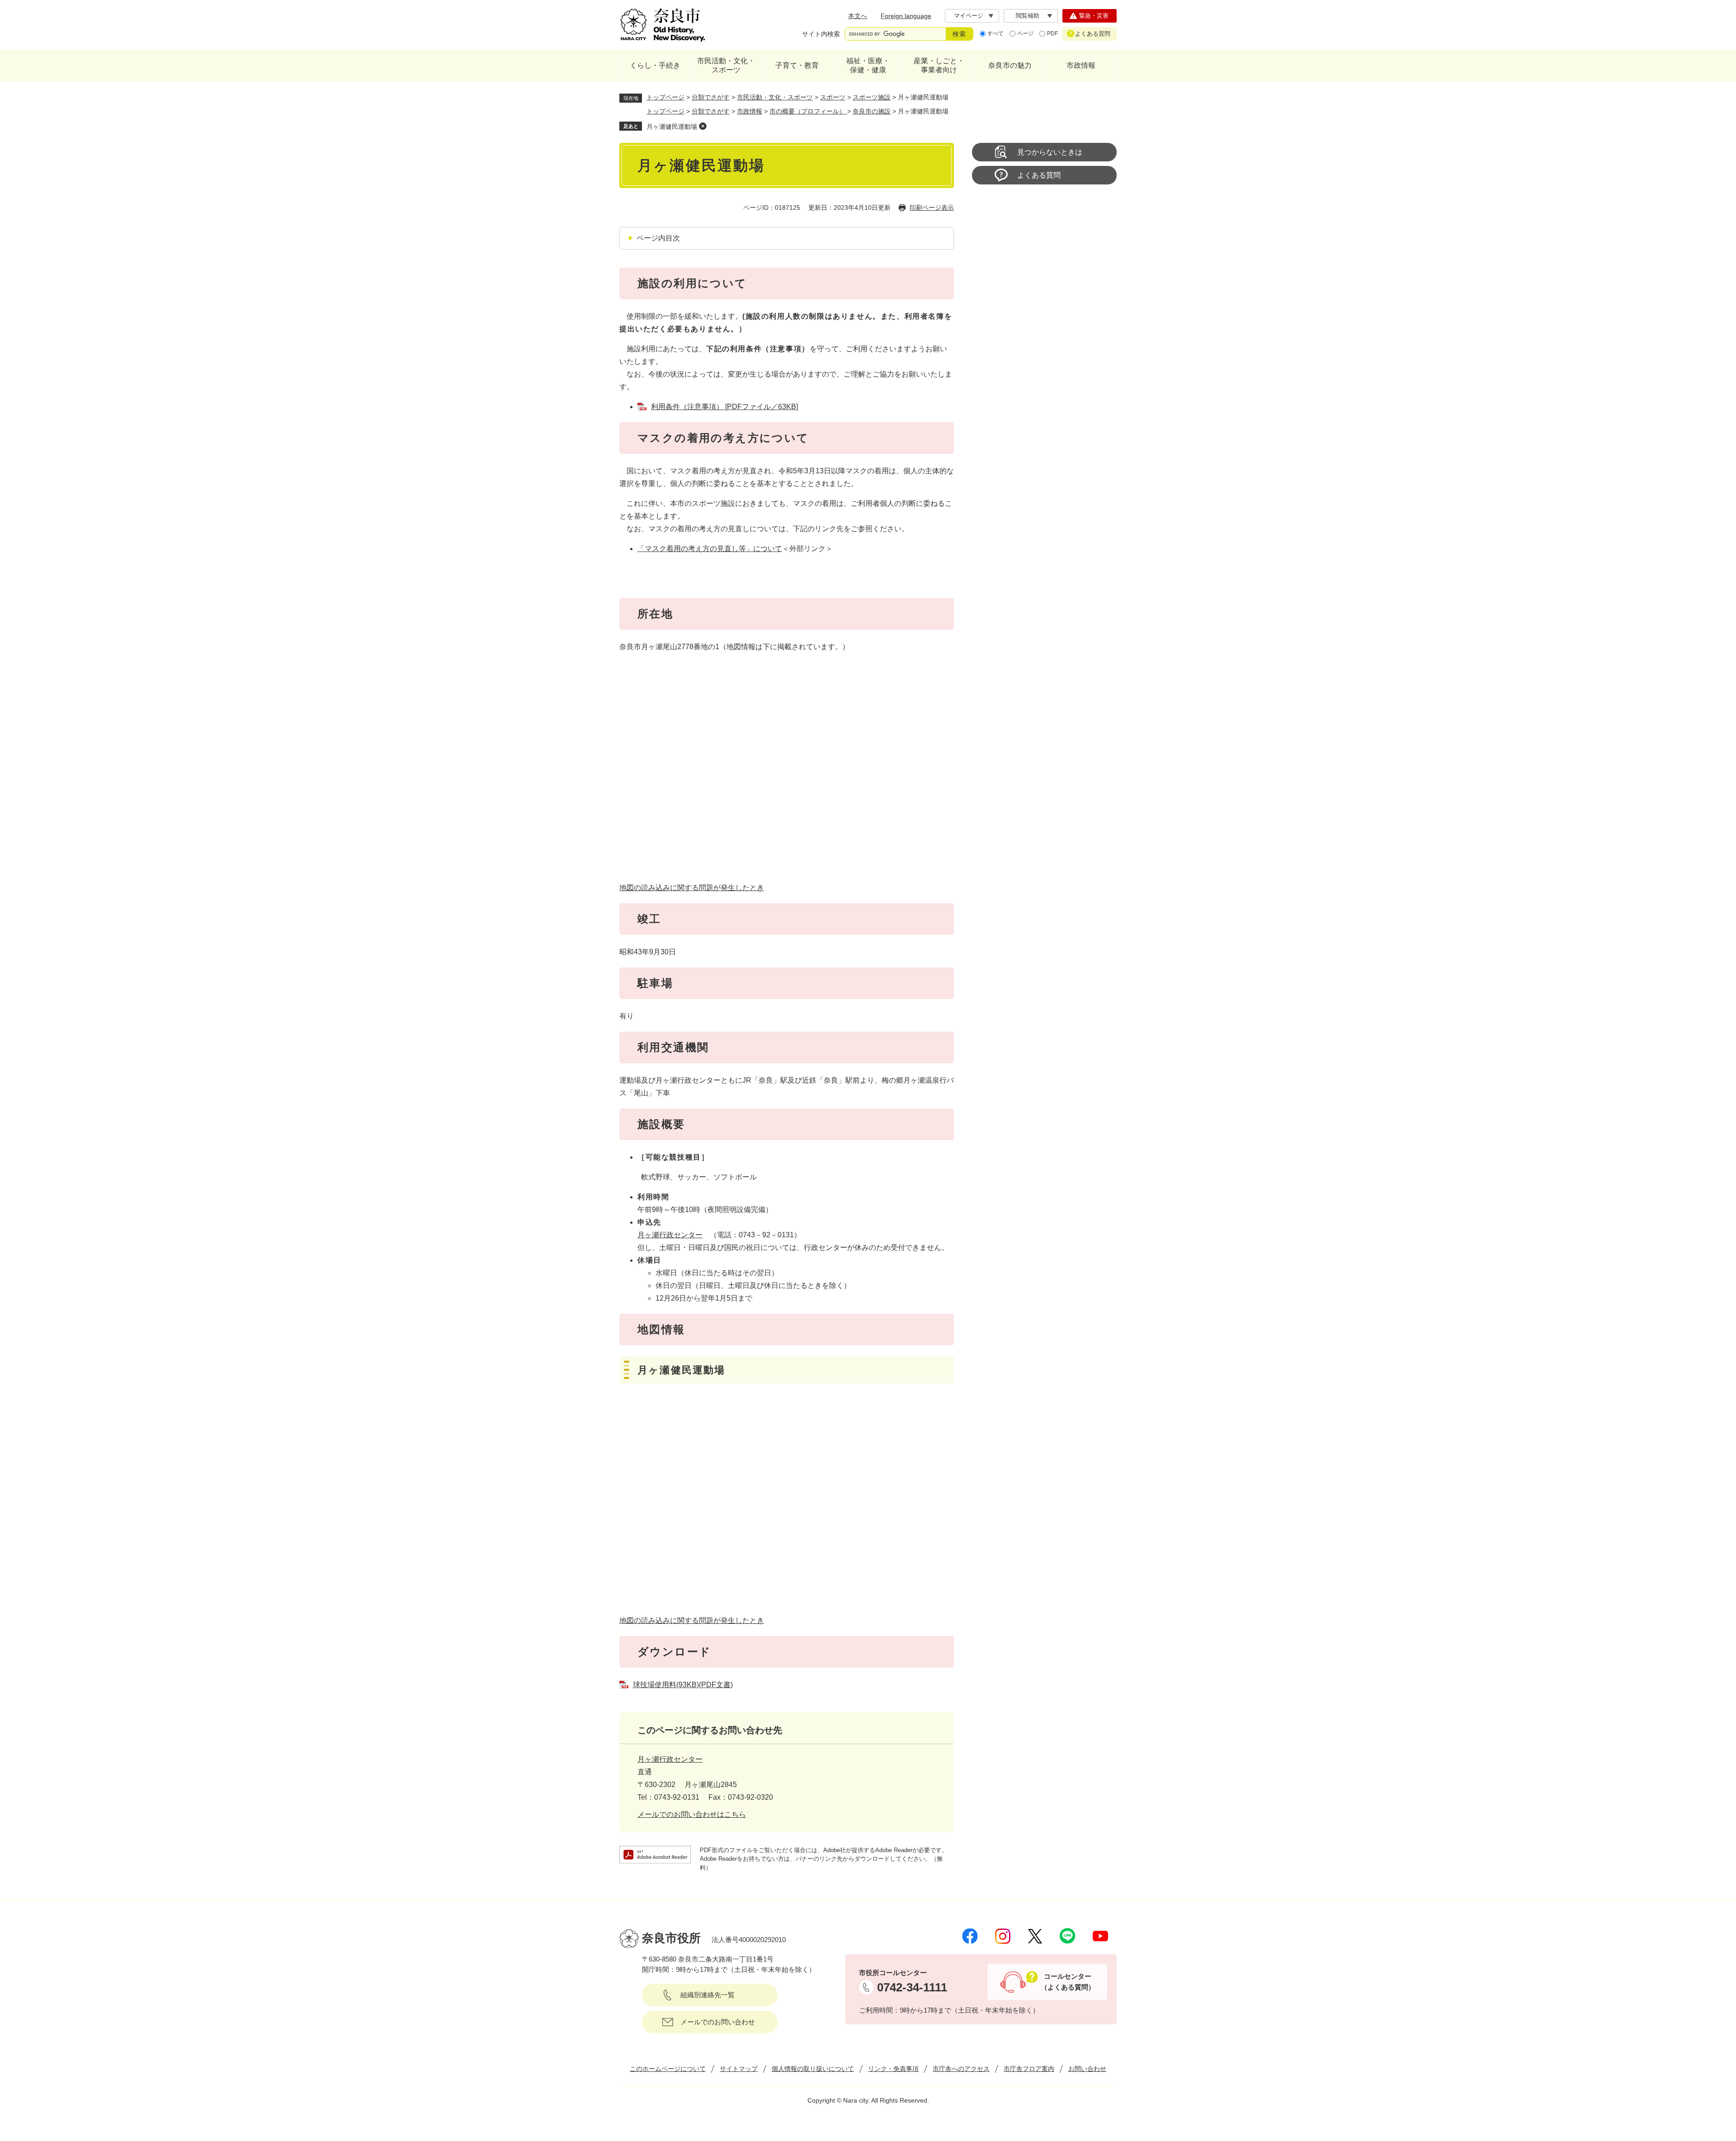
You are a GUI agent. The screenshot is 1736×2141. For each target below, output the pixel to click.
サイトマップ (739, 2069)
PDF (1052, 33)
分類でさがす (711, 97)
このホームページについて (668, 2069)
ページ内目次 (658, 238)
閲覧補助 (1028, 16)
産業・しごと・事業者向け (939, 65)
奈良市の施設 (872, 111)
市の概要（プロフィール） (808, 111)
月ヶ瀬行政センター (670, 1235)
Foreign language (906, 16)
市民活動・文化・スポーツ (726, 65)
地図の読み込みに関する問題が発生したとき (692, 888)
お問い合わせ (1087, 2069)
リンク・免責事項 (893, 2069)
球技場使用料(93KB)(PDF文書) (683, 1685)
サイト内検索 (821, 34)
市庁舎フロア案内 (1029, 2069)
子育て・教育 (797, 65)
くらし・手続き (655, 65)
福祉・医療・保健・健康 (868, 65)
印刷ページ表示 (932, 207)
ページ (1025, 33)
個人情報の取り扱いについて (813, 2069)
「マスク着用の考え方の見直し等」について (710, 549)
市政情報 (1081, 65)
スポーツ (833, 97)
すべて (995, 33)
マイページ (969, 16)
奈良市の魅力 (1010, 65)
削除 (703, 126)
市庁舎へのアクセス (961, 2069)
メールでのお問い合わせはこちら (692, 1814)
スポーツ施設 (872, 97)
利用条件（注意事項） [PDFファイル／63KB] (724, 407)
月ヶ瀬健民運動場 (672, 127)
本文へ (858, 16)
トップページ (665, 97)
